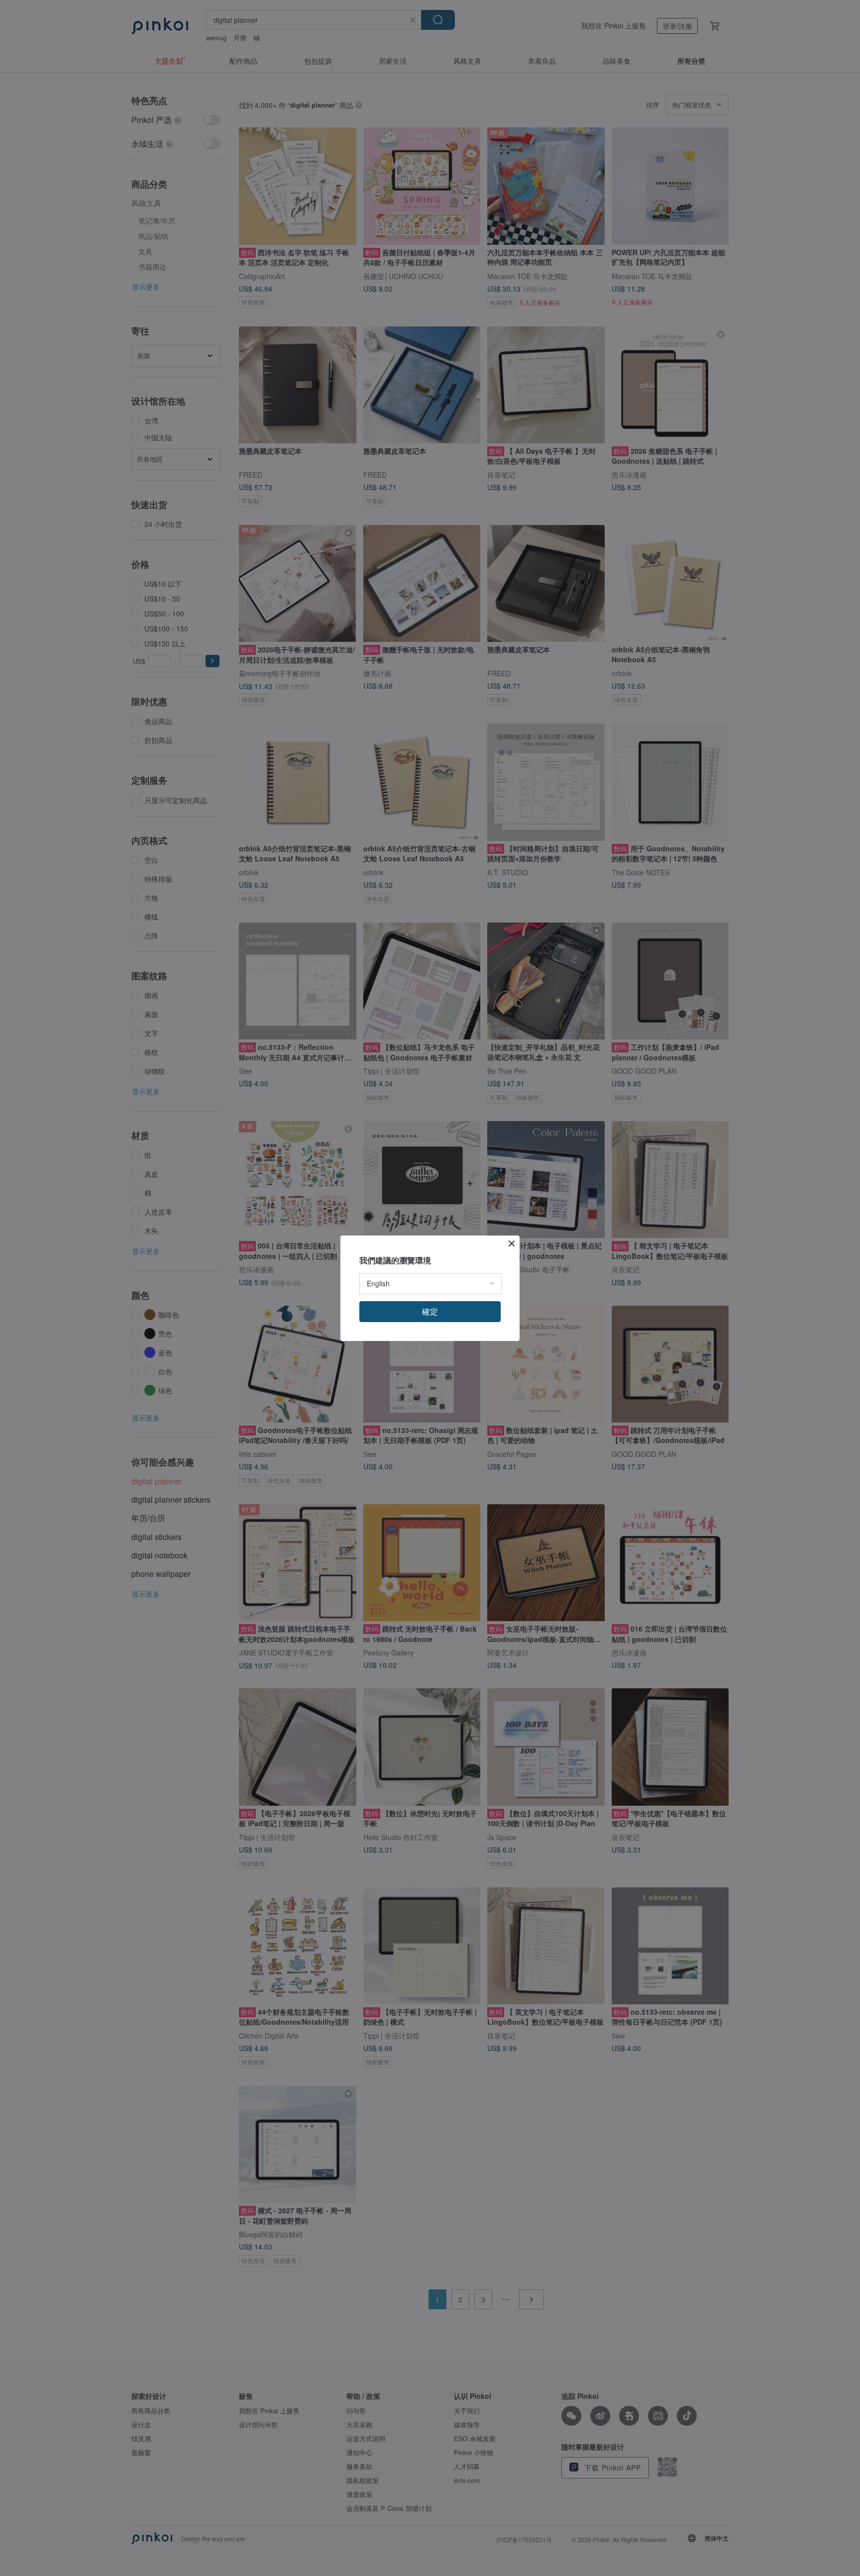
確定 (430, 1311)
